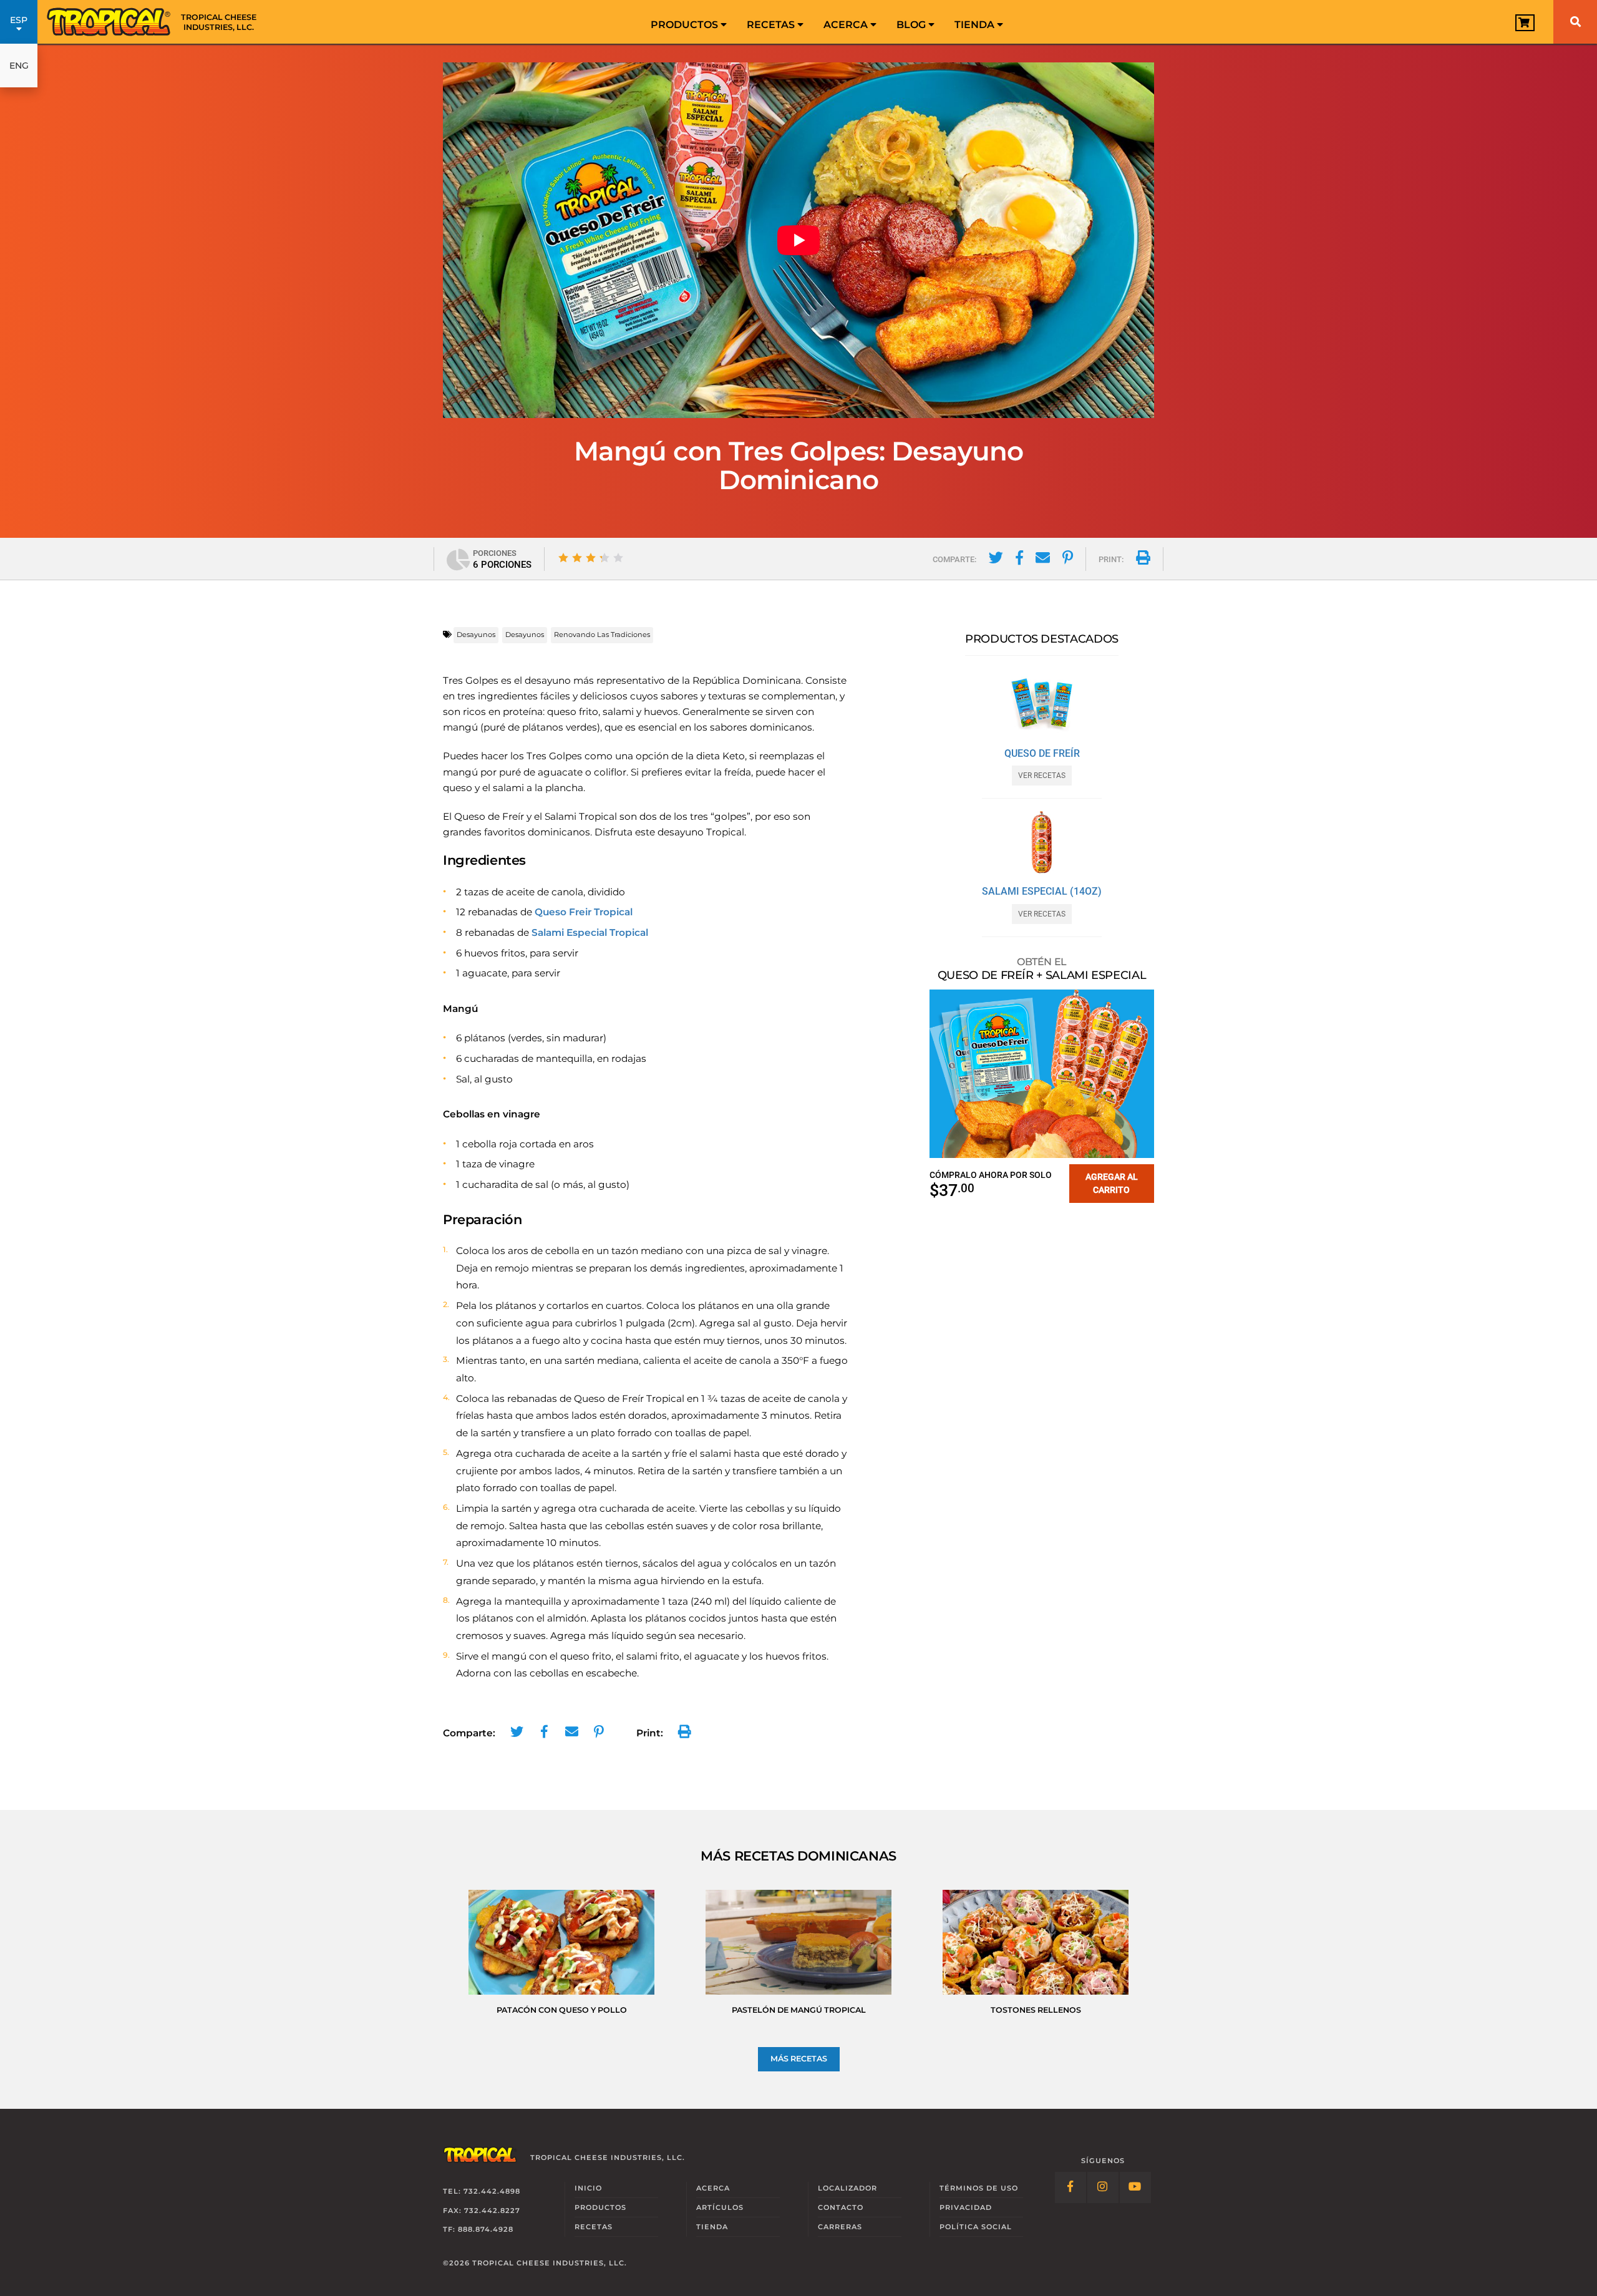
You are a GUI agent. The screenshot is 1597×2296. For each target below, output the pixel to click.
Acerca (847, 25)
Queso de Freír (1042, 754)
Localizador (847, 2188)
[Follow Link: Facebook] (1070, 2187)
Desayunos (476, 635)
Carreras (840, 2227)
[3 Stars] (591, 558)
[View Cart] (1525, 23)
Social (976, 2227)
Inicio (588, 2188)
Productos (686, 25)
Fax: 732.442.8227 (482, 2211)
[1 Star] (563, 558)
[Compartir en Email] (1043, 560)
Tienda (976, 25)
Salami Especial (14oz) (1042, 892)
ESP (19, 20)
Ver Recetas (1042, 776)
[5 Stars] (618, 558)
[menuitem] (689, 22)
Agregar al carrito (1112, 1183)
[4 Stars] (604, 558)
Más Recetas (799, 2059)
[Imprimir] (1143, 560)
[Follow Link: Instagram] (1103, 2187)
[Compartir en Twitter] (996, 560)
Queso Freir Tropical (584, 912)
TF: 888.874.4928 (478, 2230)
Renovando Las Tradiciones (602, 635)
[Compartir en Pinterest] (1068, 560)
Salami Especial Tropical (590, 932)
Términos (979, 2188)
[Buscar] (1575, 22)
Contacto (841, 2207)
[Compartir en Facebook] (1019, 560)
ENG (19, 66)
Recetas (772, 25)
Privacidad (966, 2207)
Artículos (720, 2207)
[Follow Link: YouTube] (1135, 2187)
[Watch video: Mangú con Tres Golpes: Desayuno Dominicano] (798, 240)
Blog (912, 25)
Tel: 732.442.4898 (482, 2191)
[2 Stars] (577, 558)
